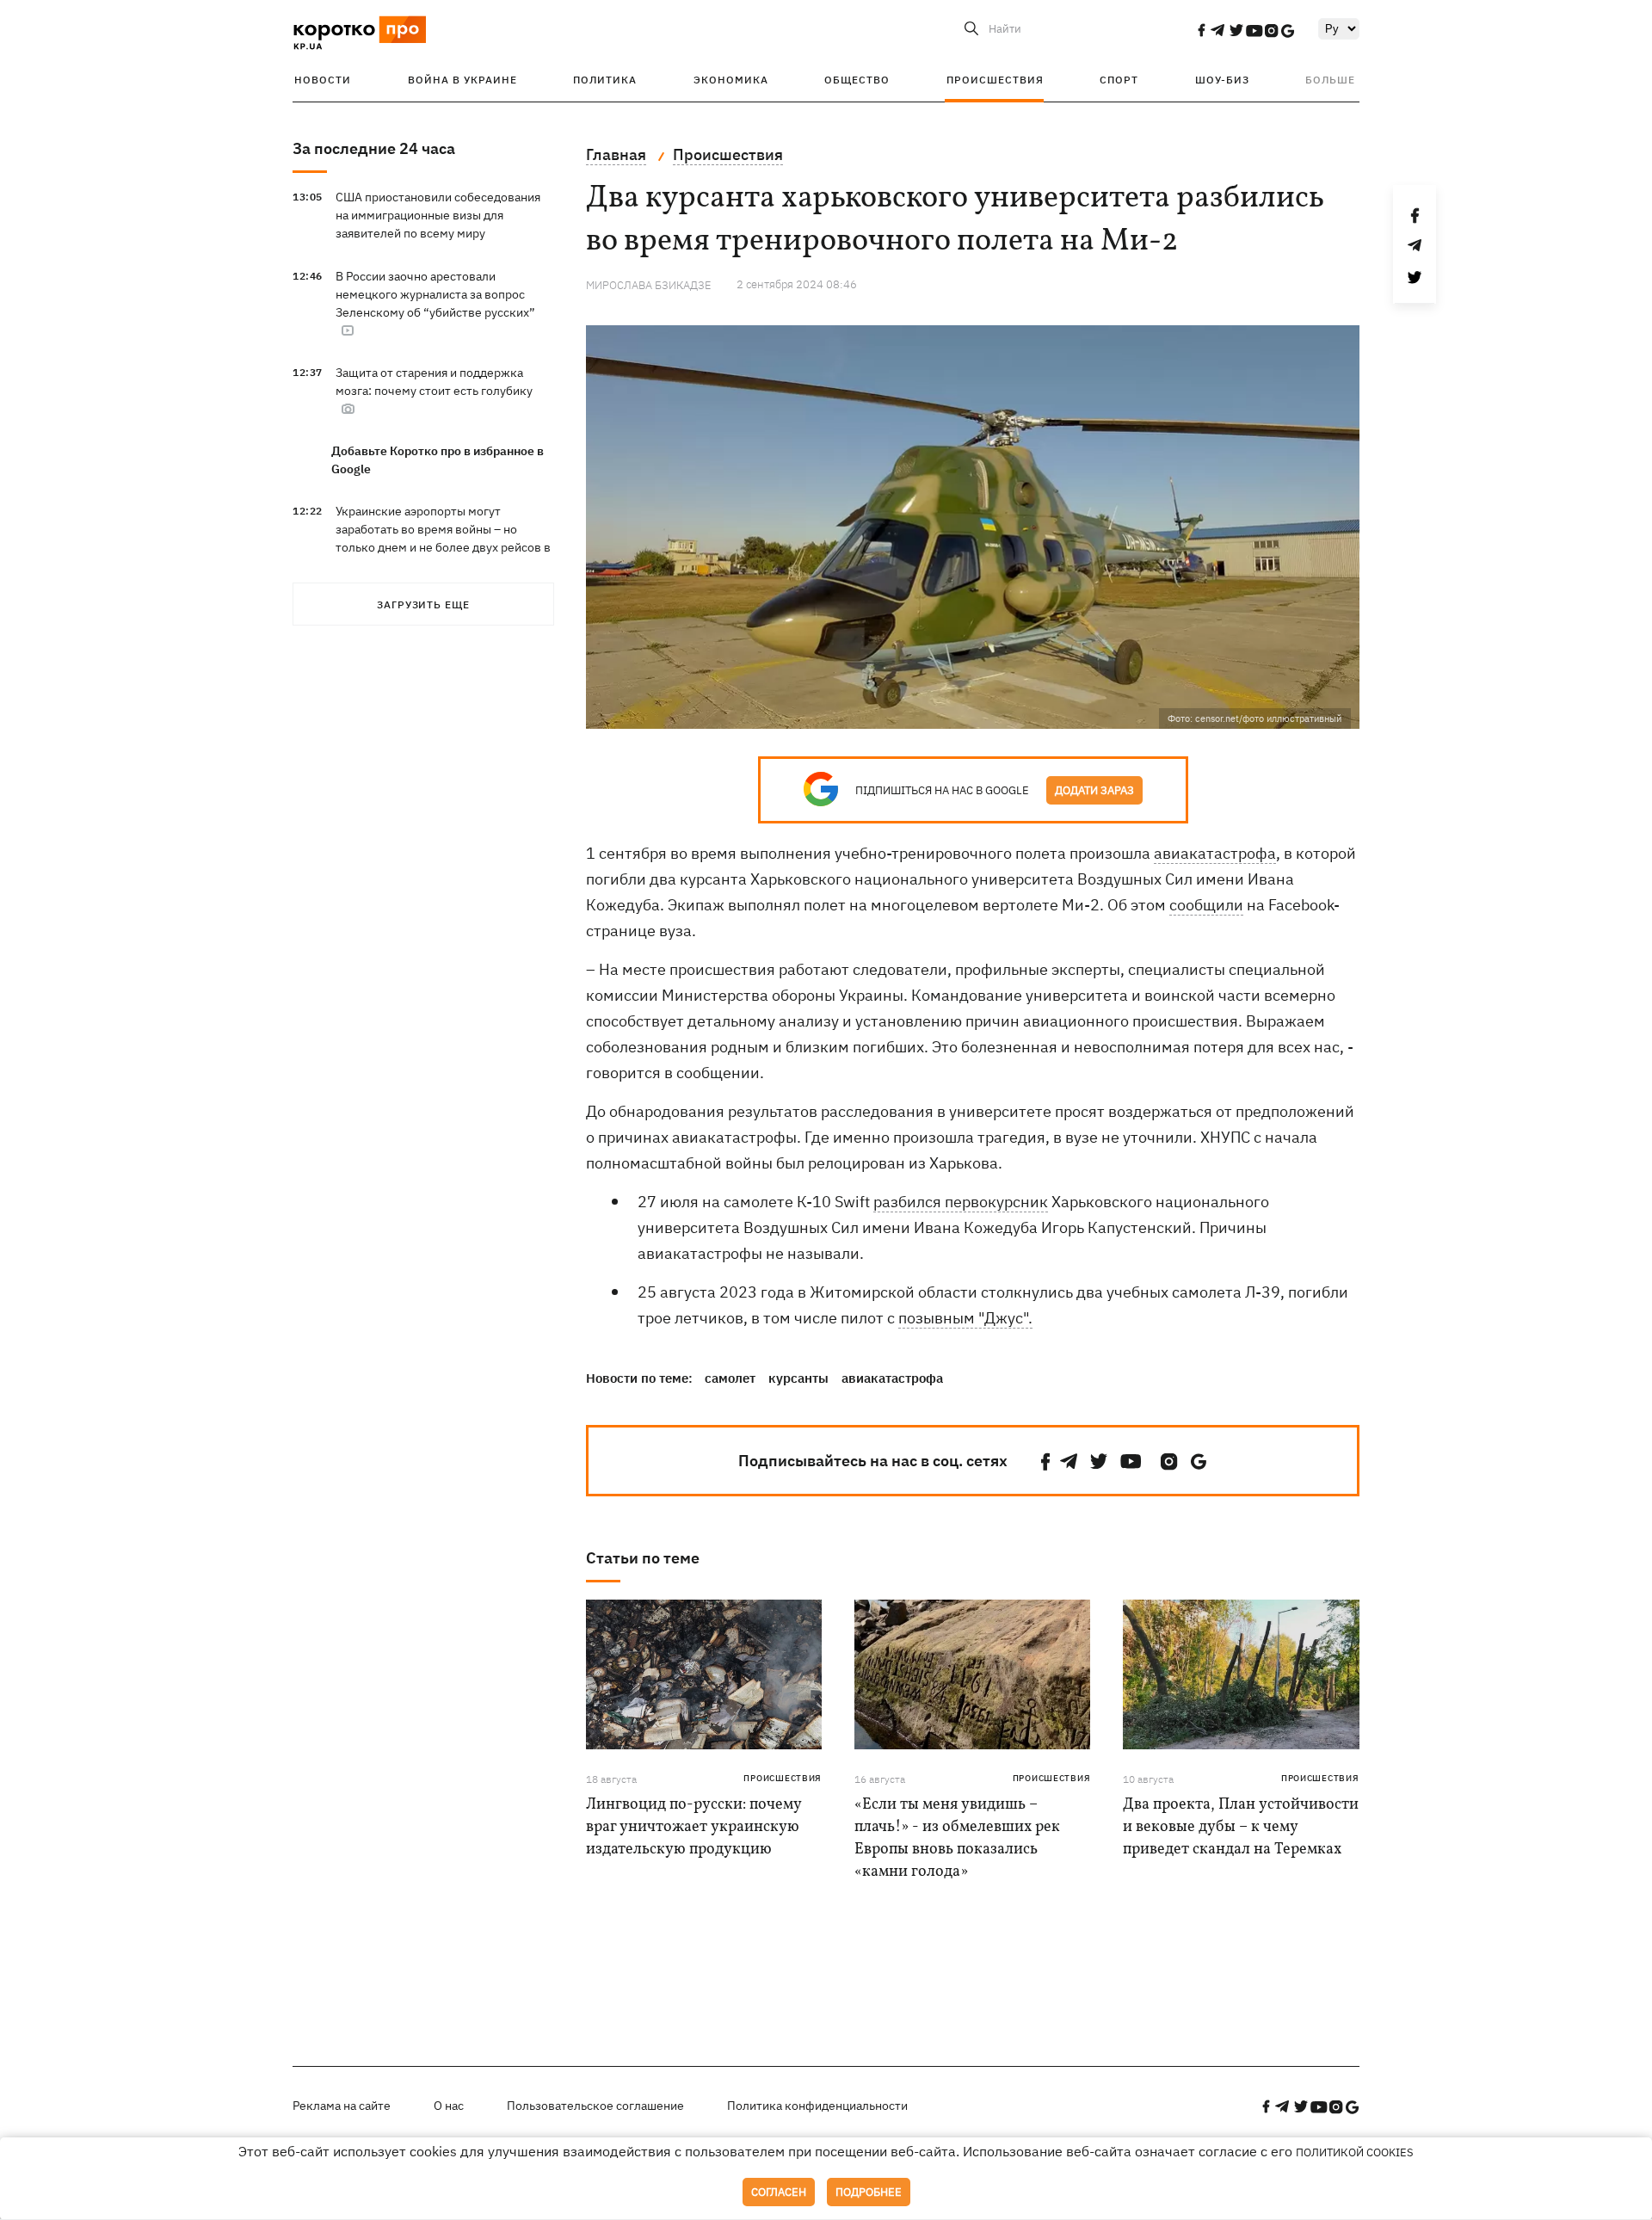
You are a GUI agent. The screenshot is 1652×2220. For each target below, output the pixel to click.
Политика (605, 80)
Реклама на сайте (342, 2106)
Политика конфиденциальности (817, 2106)
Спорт (1119, 80)
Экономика (731, 80)
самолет (730, 1378)
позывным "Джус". (965, 1318)
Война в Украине (462, 80)
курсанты (798, 1378)
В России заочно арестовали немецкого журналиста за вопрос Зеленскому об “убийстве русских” (435, 294)
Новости (323, 80)
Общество (857, 80)
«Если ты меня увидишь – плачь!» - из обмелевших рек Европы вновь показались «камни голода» (957, 1838)
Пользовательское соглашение (595, 2106)
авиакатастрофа (1215, 853)
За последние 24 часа (374, 148)
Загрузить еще (423, 604)
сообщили (1206, 905)
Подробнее (869, 2192)
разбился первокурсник (961, 1202)
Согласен (779, 2192)
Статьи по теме (643, 1558)
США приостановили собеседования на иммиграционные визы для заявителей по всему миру (438, 215)
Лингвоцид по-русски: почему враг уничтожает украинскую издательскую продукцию (693, 1827)
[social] (1201, 30)
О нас (449, 2106)
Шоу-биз (1222, 80)
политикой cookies (1355, 2152)
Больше (1330, 80)
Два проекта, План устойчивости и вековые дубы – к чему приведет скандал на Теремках (1241, 1827)
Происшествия (995, 80)
